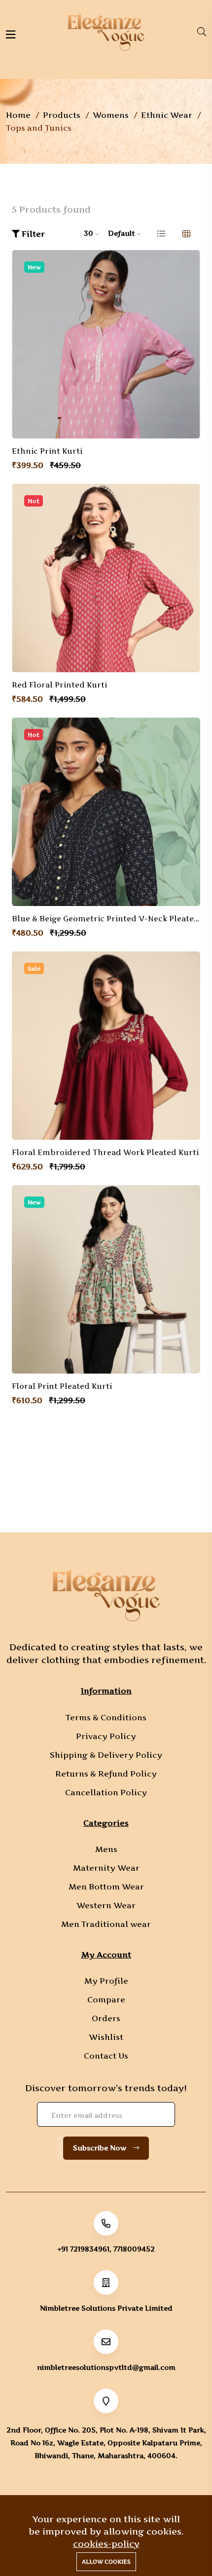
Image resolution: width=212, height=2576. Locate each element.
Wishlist (106, 2037)
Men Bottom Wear (106, 1887)
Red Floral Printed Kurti (59, 685)
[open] (11, 35)
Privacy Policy (106, 1736)
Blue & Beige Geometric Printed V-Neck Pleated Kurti (106, 919)
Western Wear (106, 1905)
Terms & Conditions (106, 1717)
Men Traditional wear (106, 1924)
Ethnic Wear (167, 115)
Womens (111, 115)
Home (18, 115)
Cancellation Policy (106, 1792)
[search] (202, 32)
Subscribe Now (101, 2148)
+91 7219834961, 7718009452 (106, 2249)
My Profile (106, 1981)
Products (62, 115)
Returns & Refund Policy (106, 1774)
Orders (106, 2018)
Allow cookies (106, 2562)
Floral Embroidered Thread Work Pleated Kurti (105, 1153)
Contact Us (106, 2056)
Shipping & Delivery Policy (106, 1755)
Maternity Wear (106, 1868)
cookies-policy (106, 2544)
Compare (106, 1999)
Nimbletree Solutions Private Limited (106, 2308)
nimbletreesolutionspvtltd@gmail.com (106, 2367)
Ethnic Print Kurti (47, 451)
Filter (32, 234)
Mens (106, 1849)
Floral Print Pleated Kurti (62, 1386)
